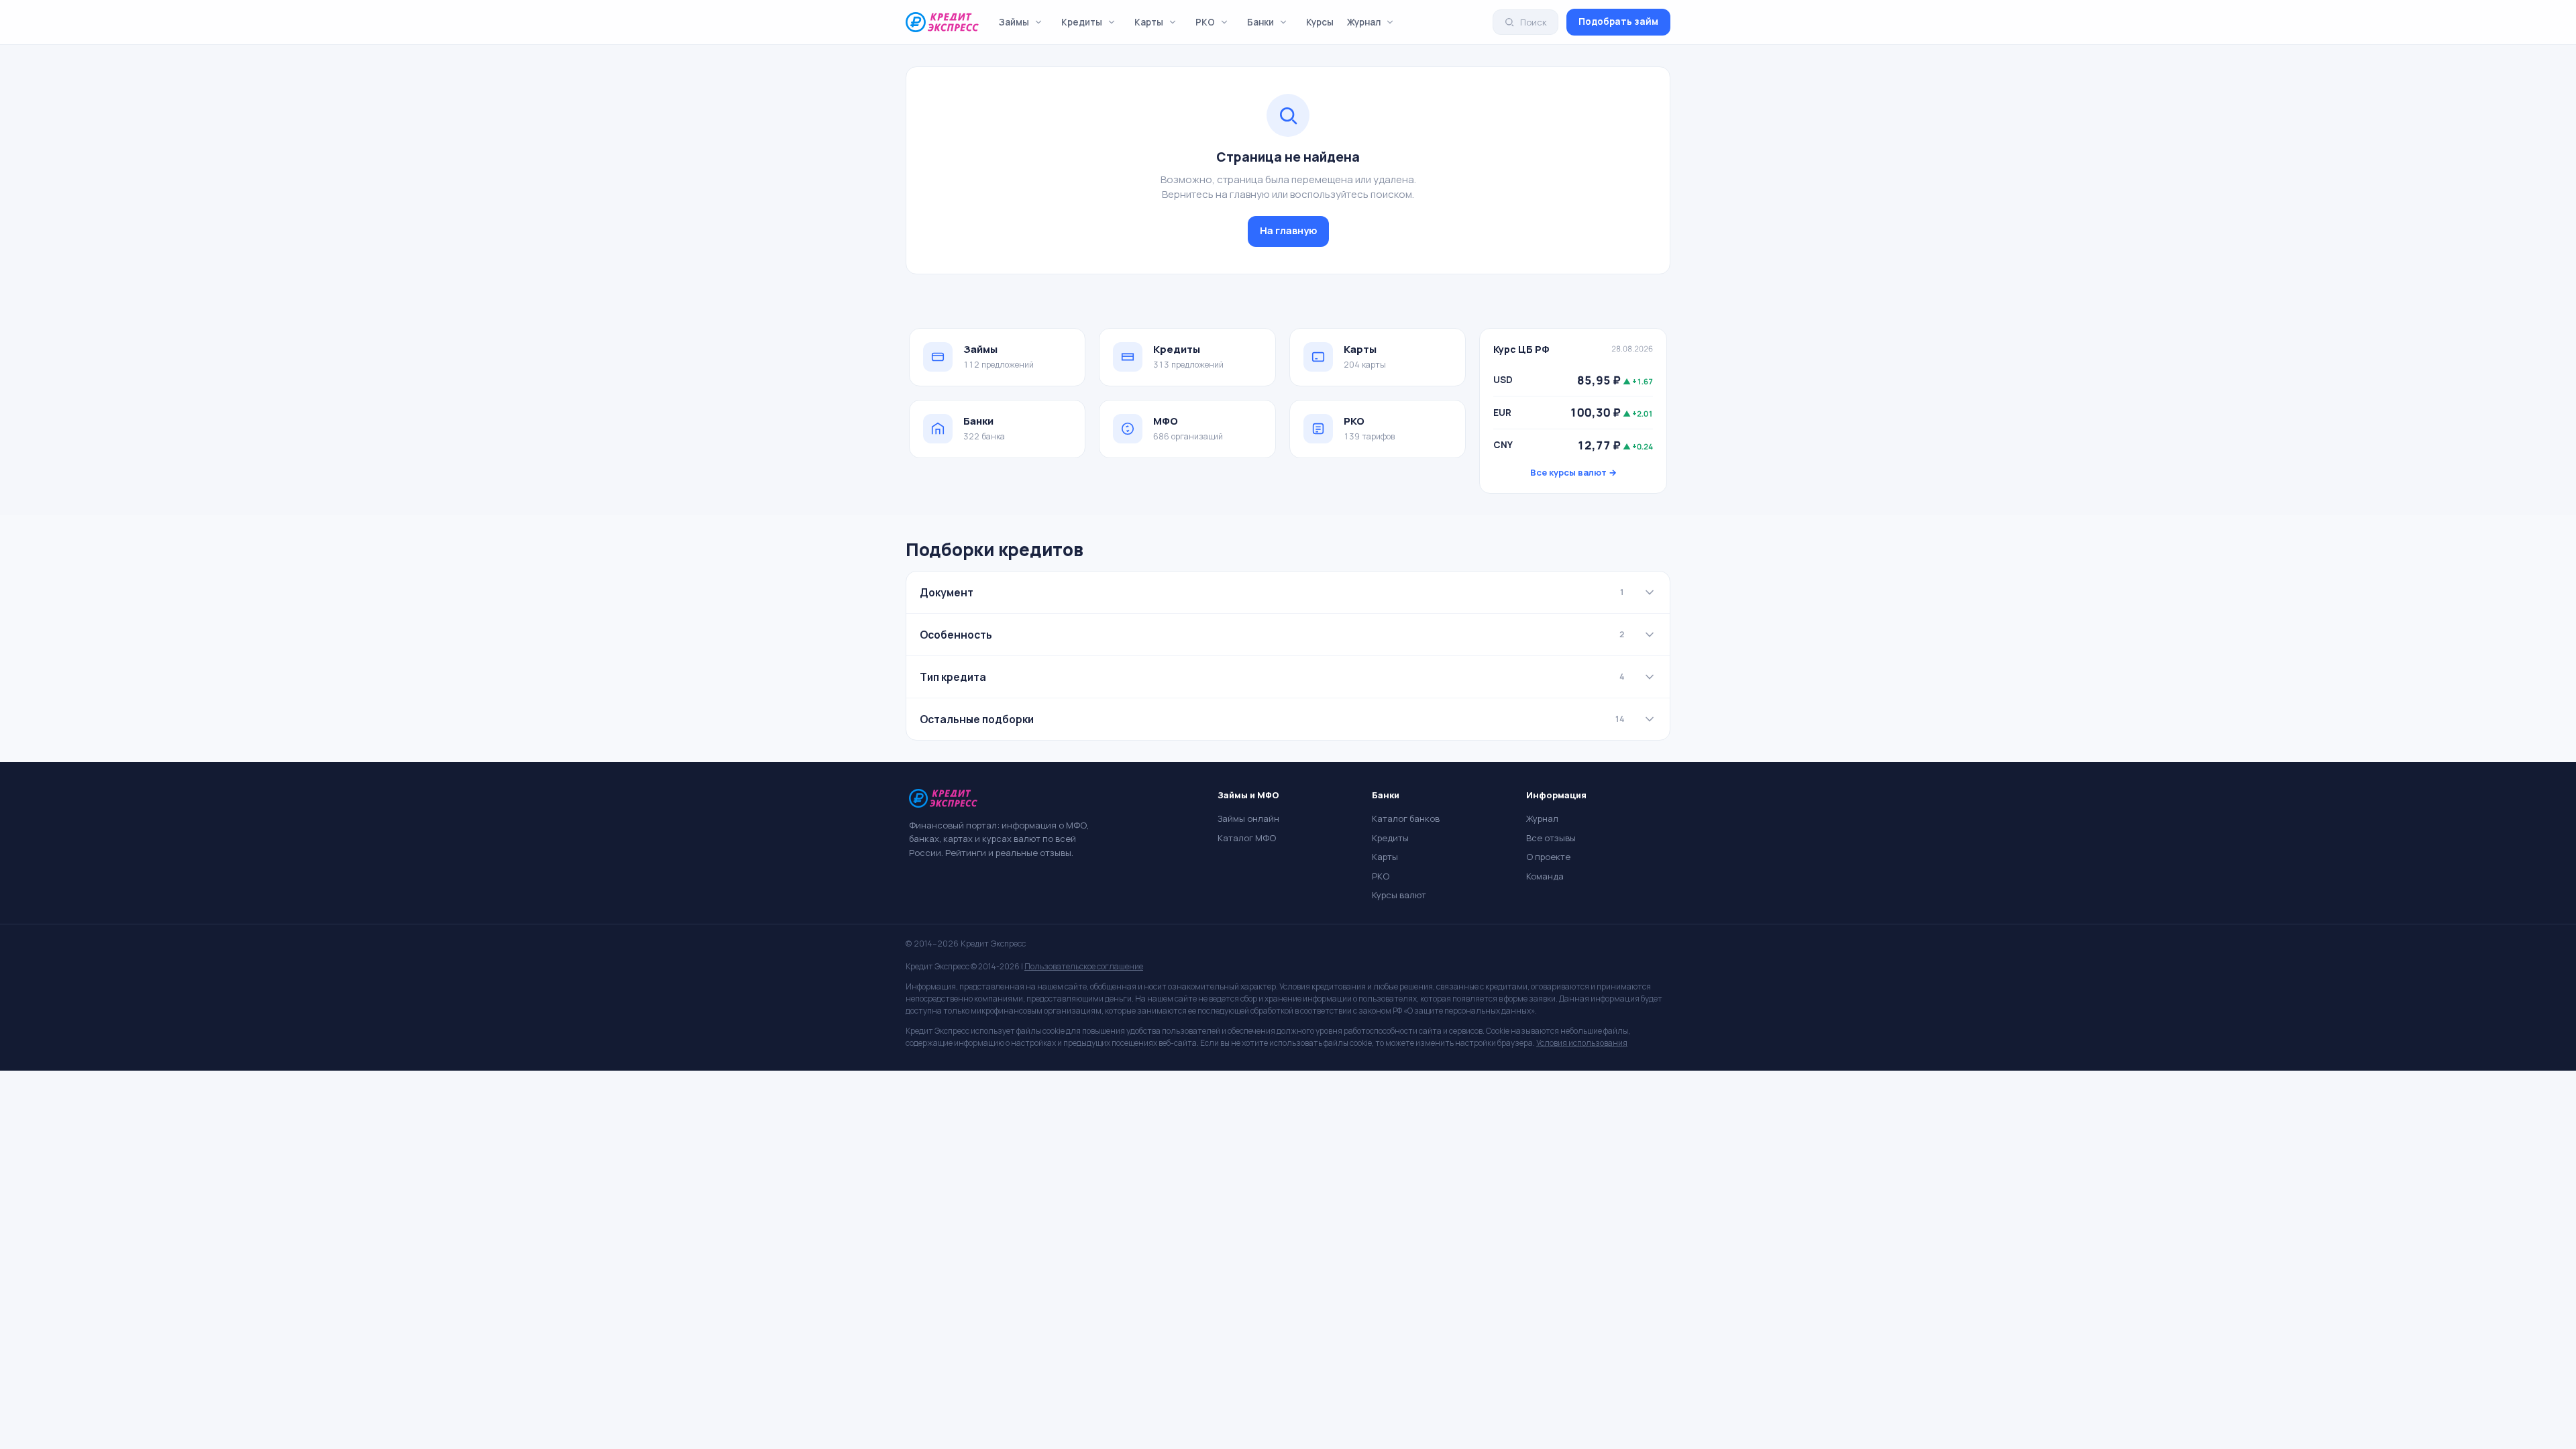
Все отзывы (1551, 838)
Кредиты (1082, 22)
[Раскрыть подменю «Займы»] (1038, 22)
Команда (1545, 876)
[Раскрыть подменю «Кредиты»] (1112, 22)
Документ (1272, 592)
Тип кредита (1272, 677)
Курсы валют (1399, 895)
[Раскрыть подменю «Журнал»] (1390, 22)
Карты (1149, 22)
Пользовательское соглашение (1084, 966)
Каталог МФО (1247, 838)
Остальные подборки (1272, 719)
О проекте (1548, 857)
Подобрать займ (1618, 21)
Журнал (1364, 22)
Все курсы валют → (1573, 472)
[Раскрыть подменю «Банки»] (1283, 22)
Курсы (1320, 22)
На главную (1288, 230)
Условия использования (1582, 1043)
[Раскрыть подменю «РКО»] (1224, 22)
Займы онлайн (1248, 818)
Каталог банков (1406, 818)
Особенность (1272, 635)
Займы (1014, 22)
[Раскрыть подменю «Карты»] (1173, 22)
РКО (1205, 22)
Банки (1260, 22)
